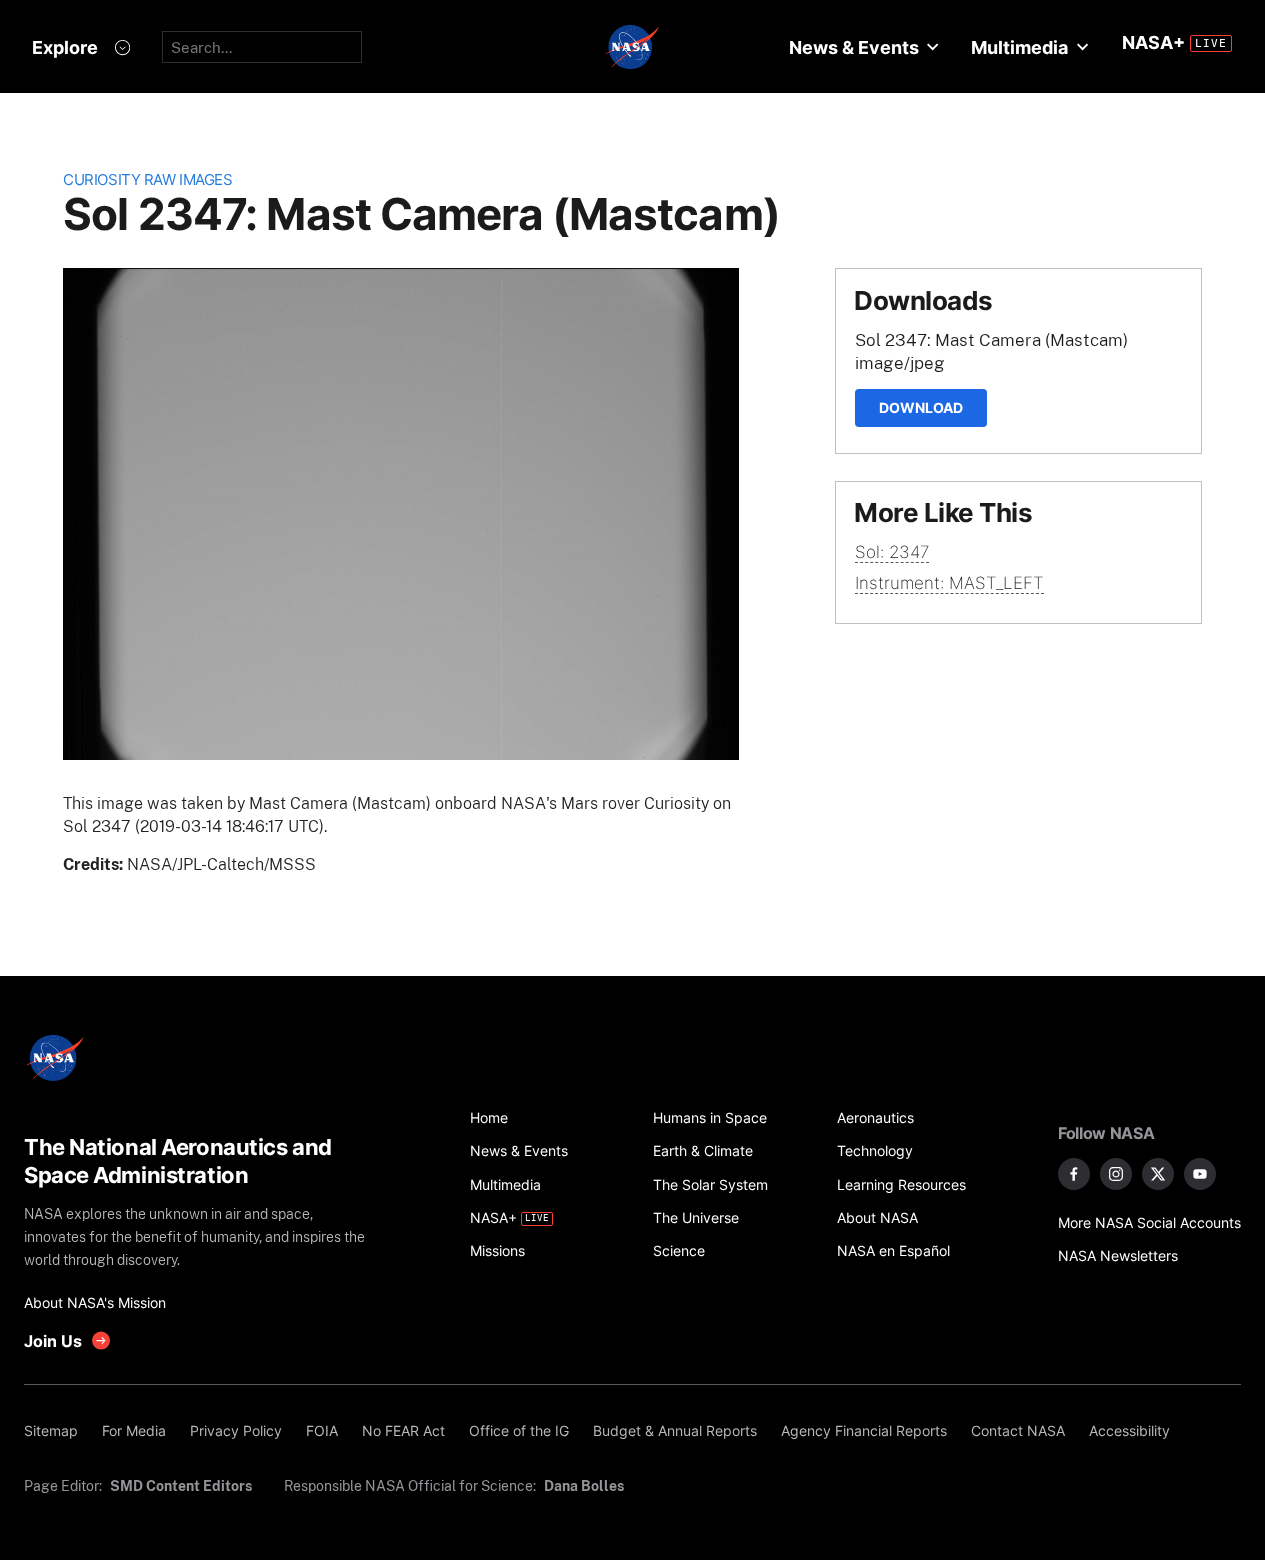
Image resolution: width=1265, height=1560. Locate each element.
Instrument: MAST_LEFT (949, 583)
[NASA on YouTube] (1200, 1174)
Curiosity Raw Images (147, 179)
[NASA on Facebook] (1074, 1174)
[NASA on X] (1158, 1174)
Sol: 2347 (892, 552)
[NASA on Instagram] (1116, 1174)
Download (921, 407)
